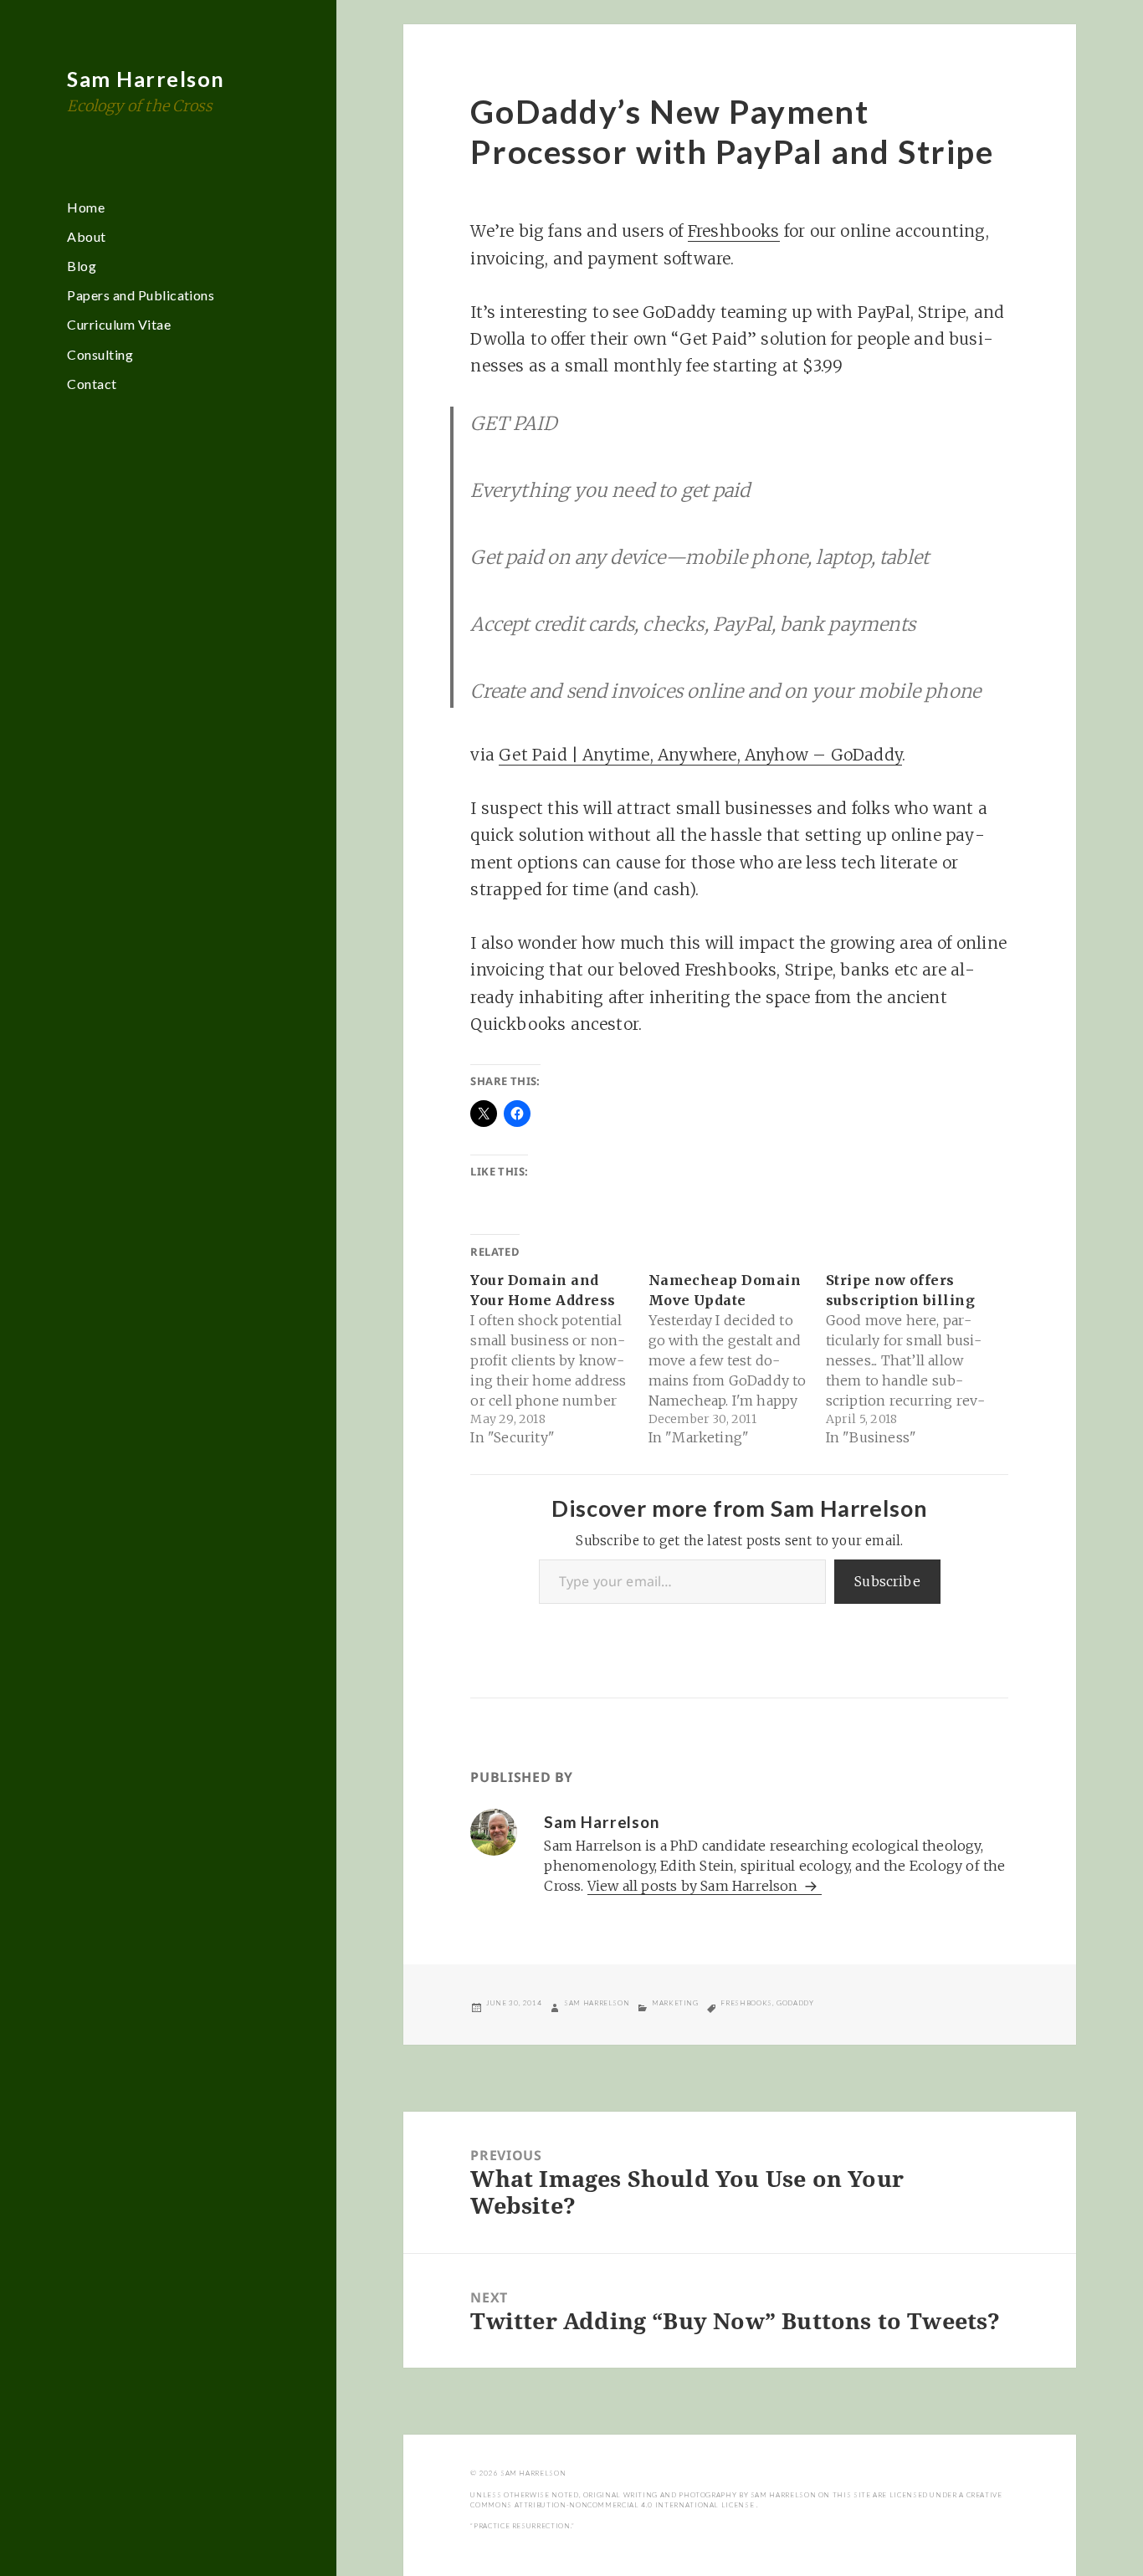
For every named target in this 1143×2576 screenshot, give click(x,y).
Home (86, 207)
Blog (82, 266)
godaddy (795, 2003)
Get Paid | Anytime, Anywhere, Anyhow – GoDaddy (700, 755)
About (86, 236)
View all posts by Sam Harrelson (695, 1886)
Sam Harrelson (146, 79)
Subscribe (887, 1581)
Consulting (100, 354)
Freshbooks (734, 231)
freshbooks (746, 2003)
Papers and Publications (141, 295)
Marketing (675, 2003)
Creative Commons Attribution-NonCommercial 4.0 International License (736, 2500)
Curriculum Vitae (119, 324)
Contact (92, 384)
